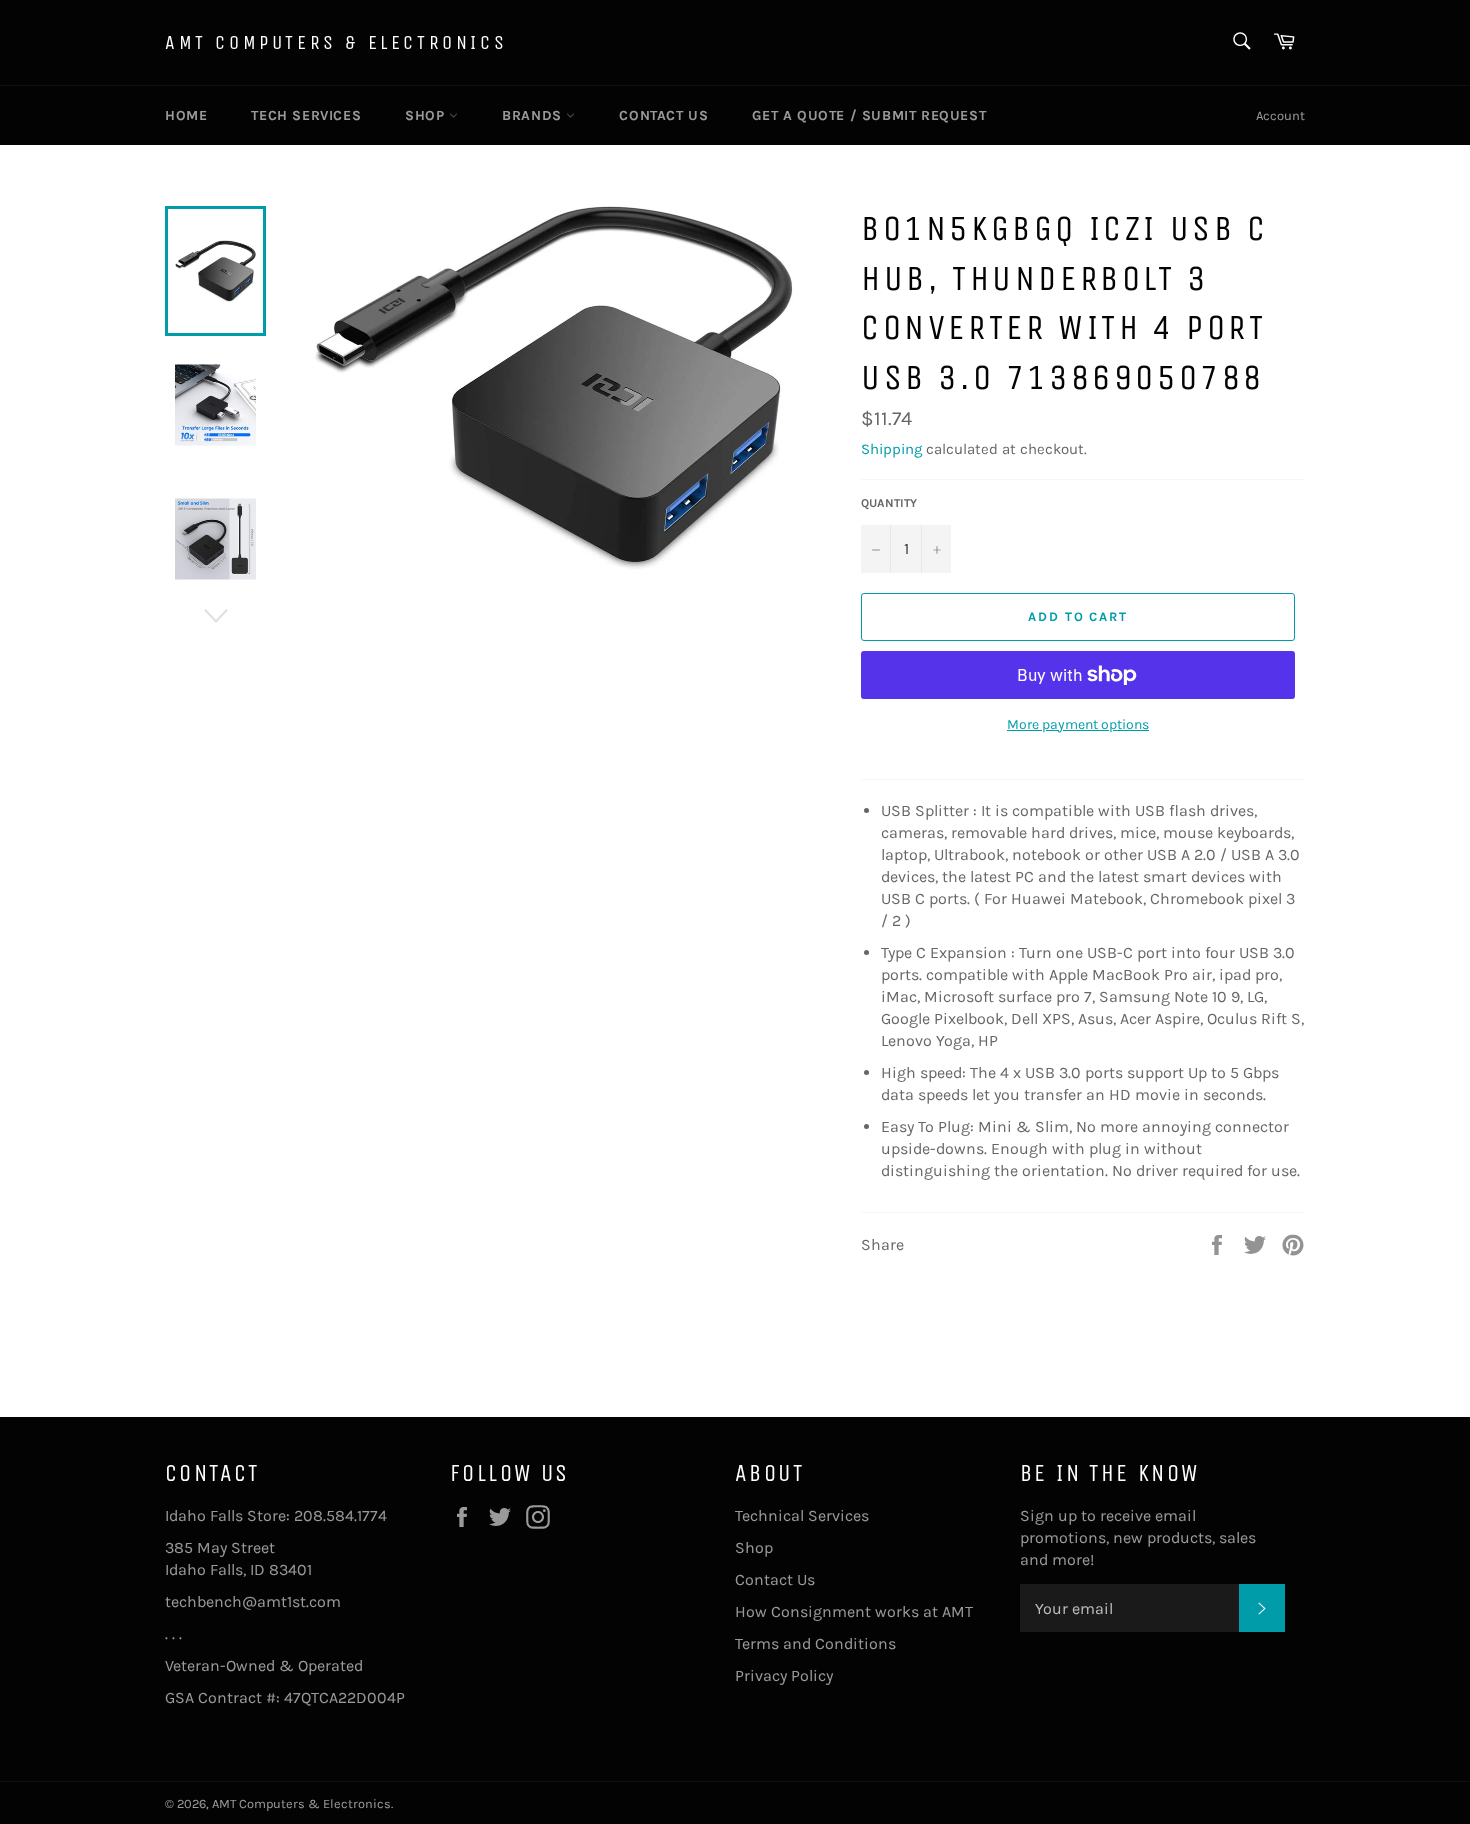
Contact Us (663, 115)
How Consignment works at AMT (854, 1611)
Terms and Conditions (815, 1643)
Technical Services (802, 1515)
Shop (427, 115)
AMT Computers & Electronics (336, 42)
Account (1280, 115)
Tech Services (306, 115)
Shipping (891, 449)
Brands (534, 115)
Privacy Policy (784, 1675)
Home (186, 115)
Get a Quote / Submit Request (869, 115)
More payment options (1078, 724)
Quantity (889, 503)
